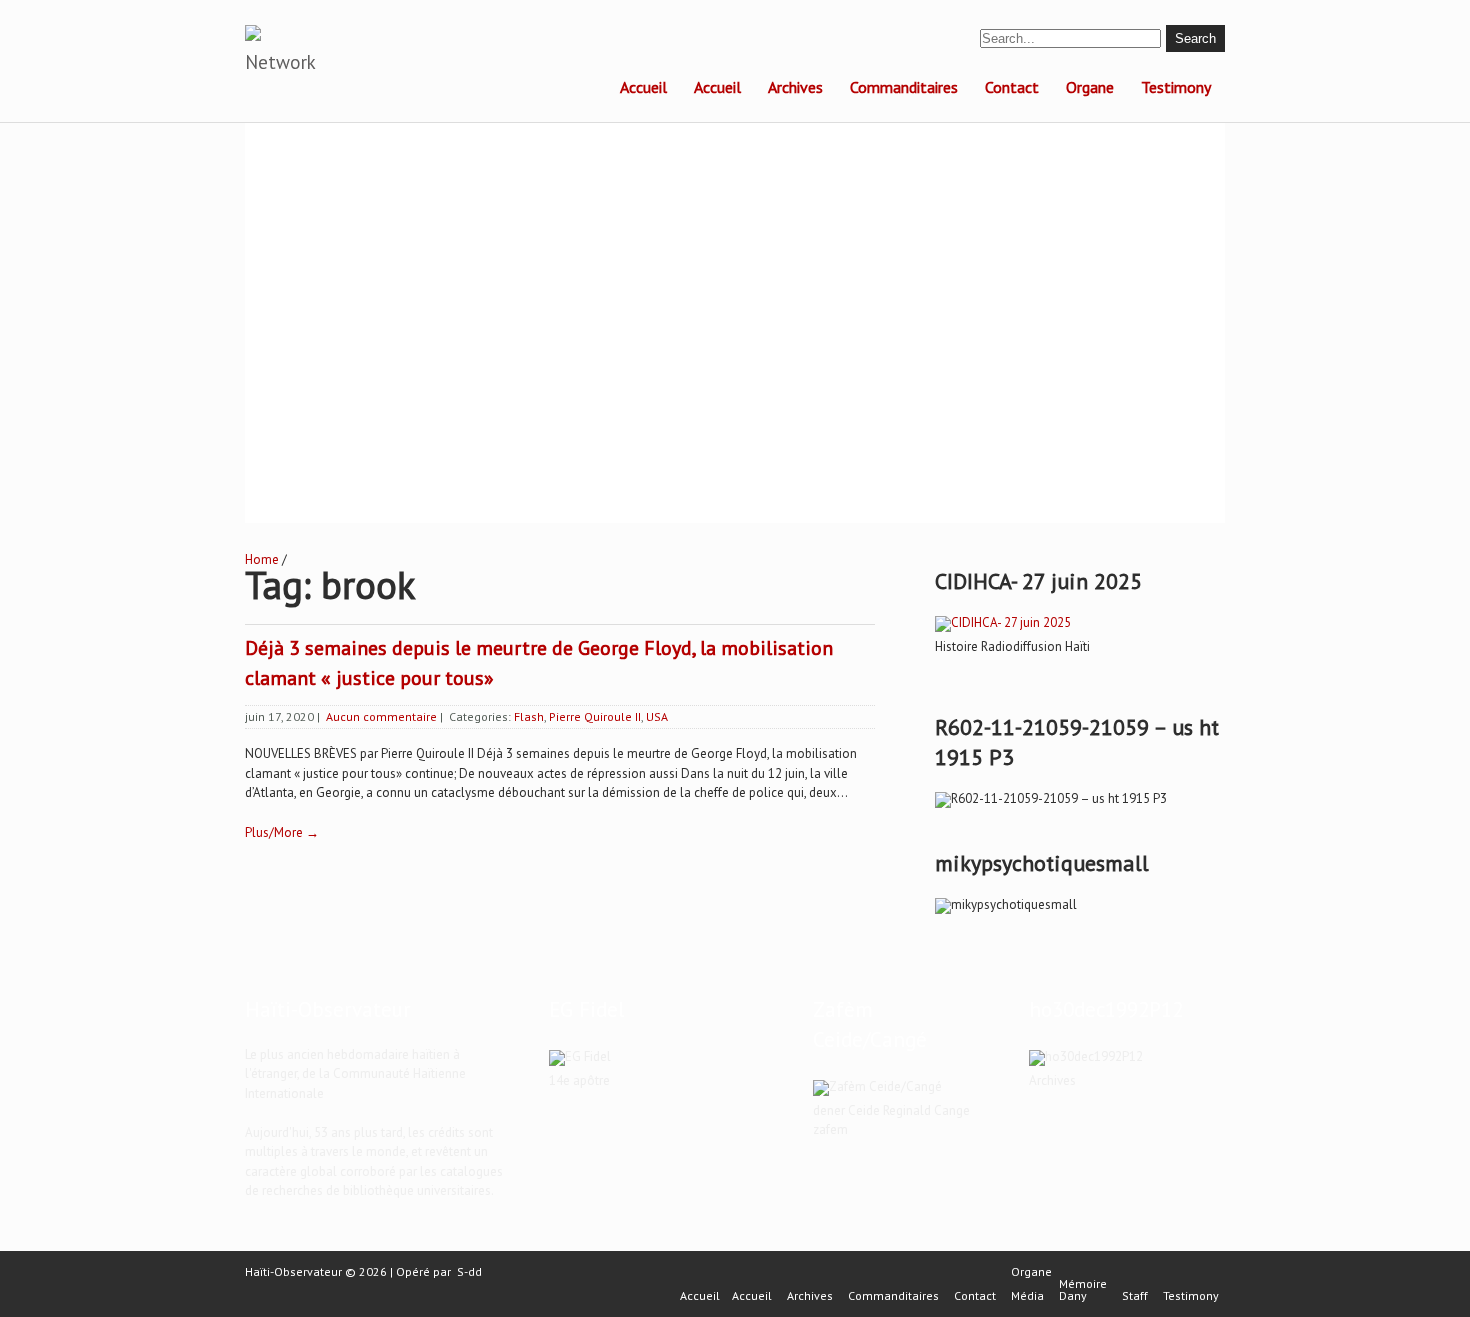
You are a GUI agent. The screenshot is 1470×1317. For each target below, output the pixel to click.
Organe (1090, 87)
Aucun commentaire (381, 716)
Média (1027, 1296)
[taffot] (1003, 622)
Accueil (643, 87)
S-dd (469, 1271)
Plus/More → (282, 832)
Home (262, 559)
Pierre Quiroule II (595, 716)
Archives (795, 87)
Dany (1073, 1296)
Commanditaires (904, 87)
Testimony (1176, 87)
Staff (1135, 1296)
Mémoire (1083, 1284)
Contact (1012, 87)
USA (657, 716)
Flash (529, 716)
